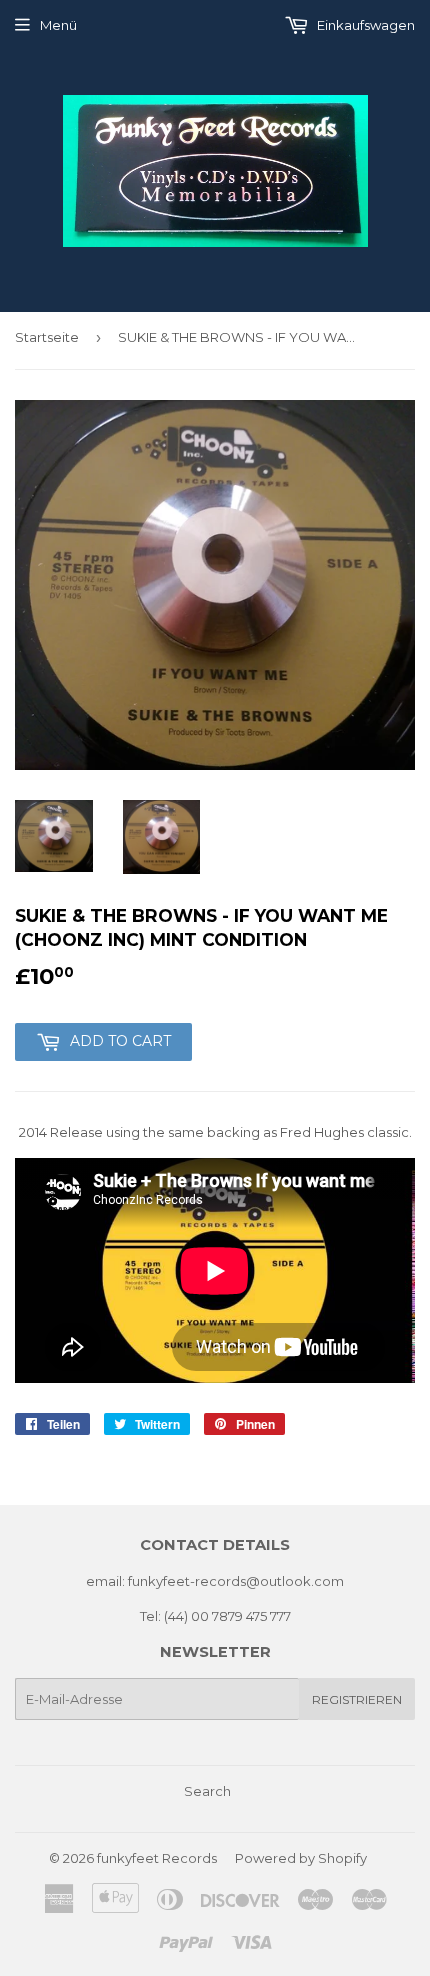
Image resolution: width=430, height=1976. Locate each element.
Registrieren (357, 1699)
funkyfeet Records (157, 1858)
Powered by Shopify (301, 1858)
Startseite (47, 337)
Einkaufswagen (364, 25)
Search (207, 1791)
